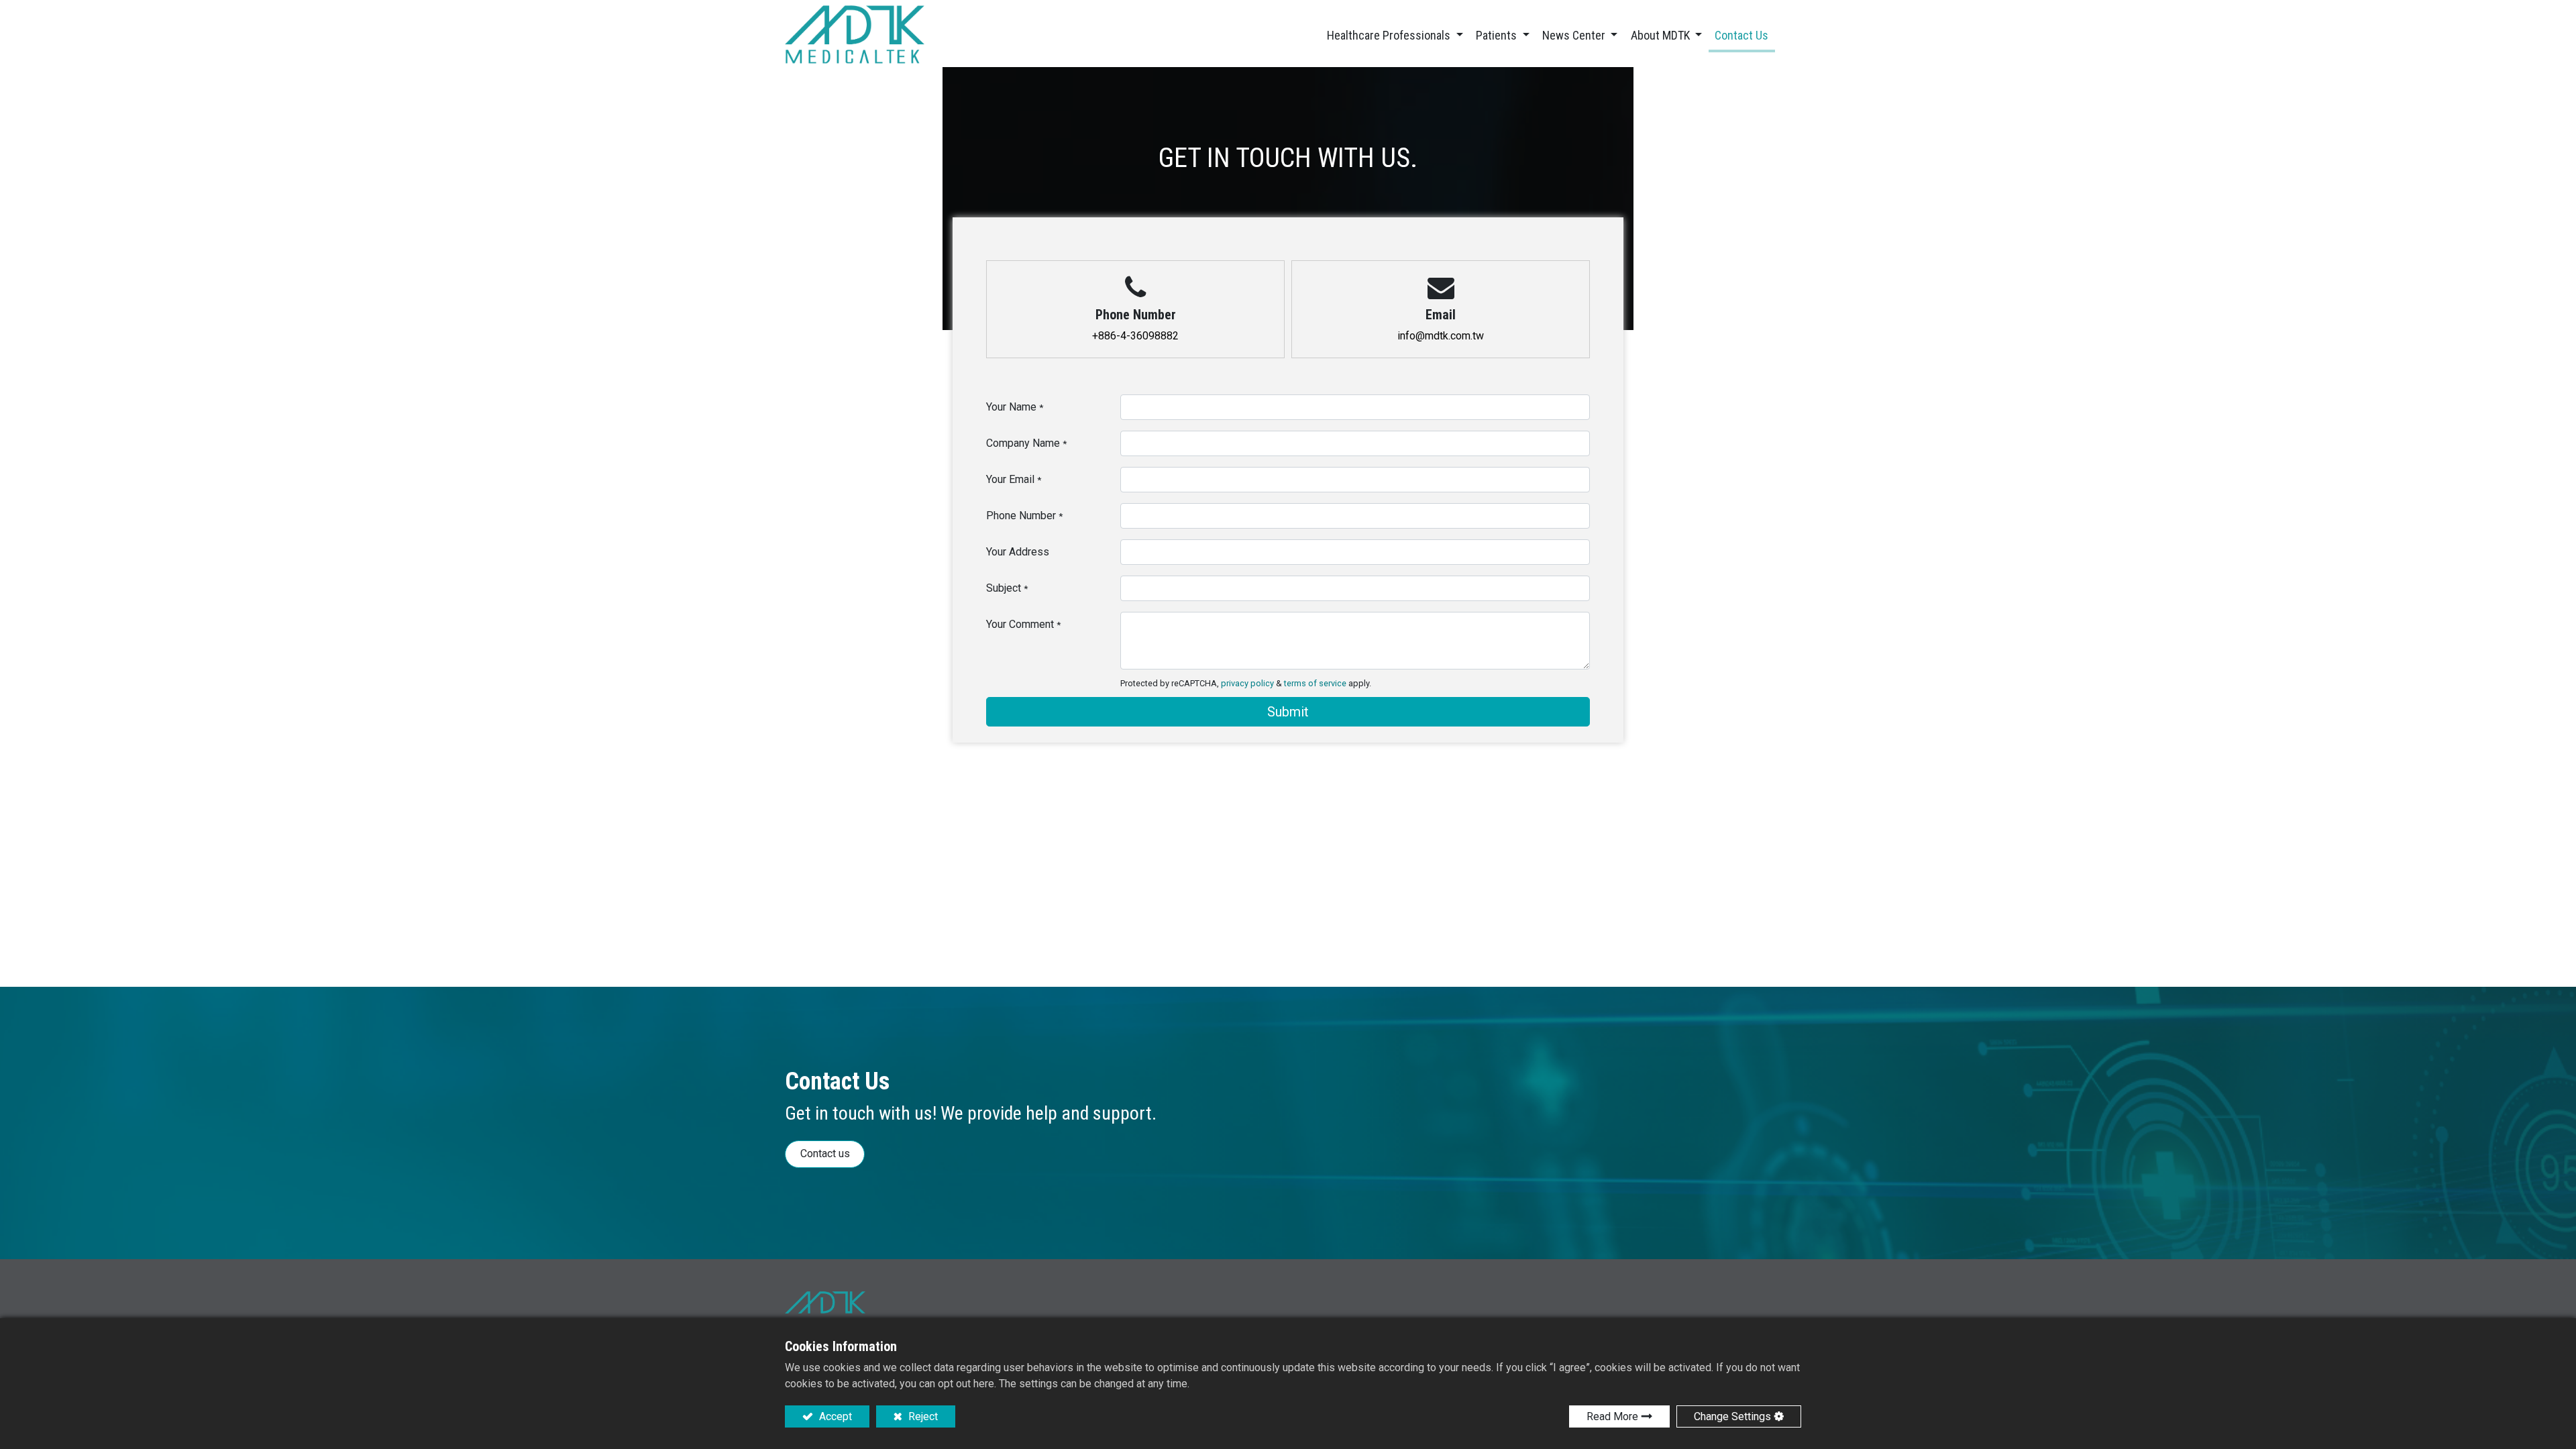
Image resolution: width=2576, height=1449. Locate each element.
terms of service (1315, 683)
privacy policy (1247, 683)
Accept (834, 1416)
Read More (1612, 1416)
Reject (922, 1416)
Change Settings (1732, 1416)
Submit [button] (1288, 712)
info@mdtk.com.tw (1441, 336)
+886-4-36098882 (1135, 336)
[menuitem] (1742, 37)
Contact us (825, 1153)
